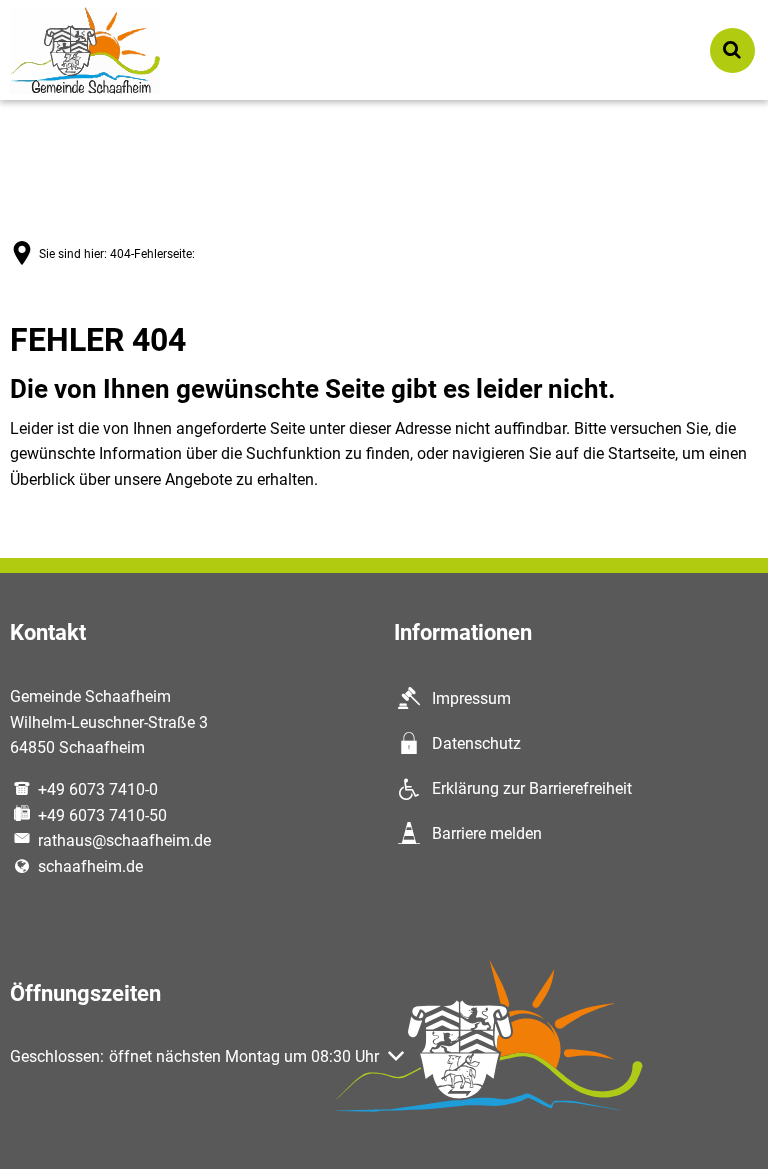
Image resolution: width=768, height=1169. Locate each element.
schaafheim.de (90, 866)
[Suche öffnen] (732, 50)
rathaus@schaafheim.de (124, 840)
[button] (207, 1057)
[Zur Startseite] (85, 50)
